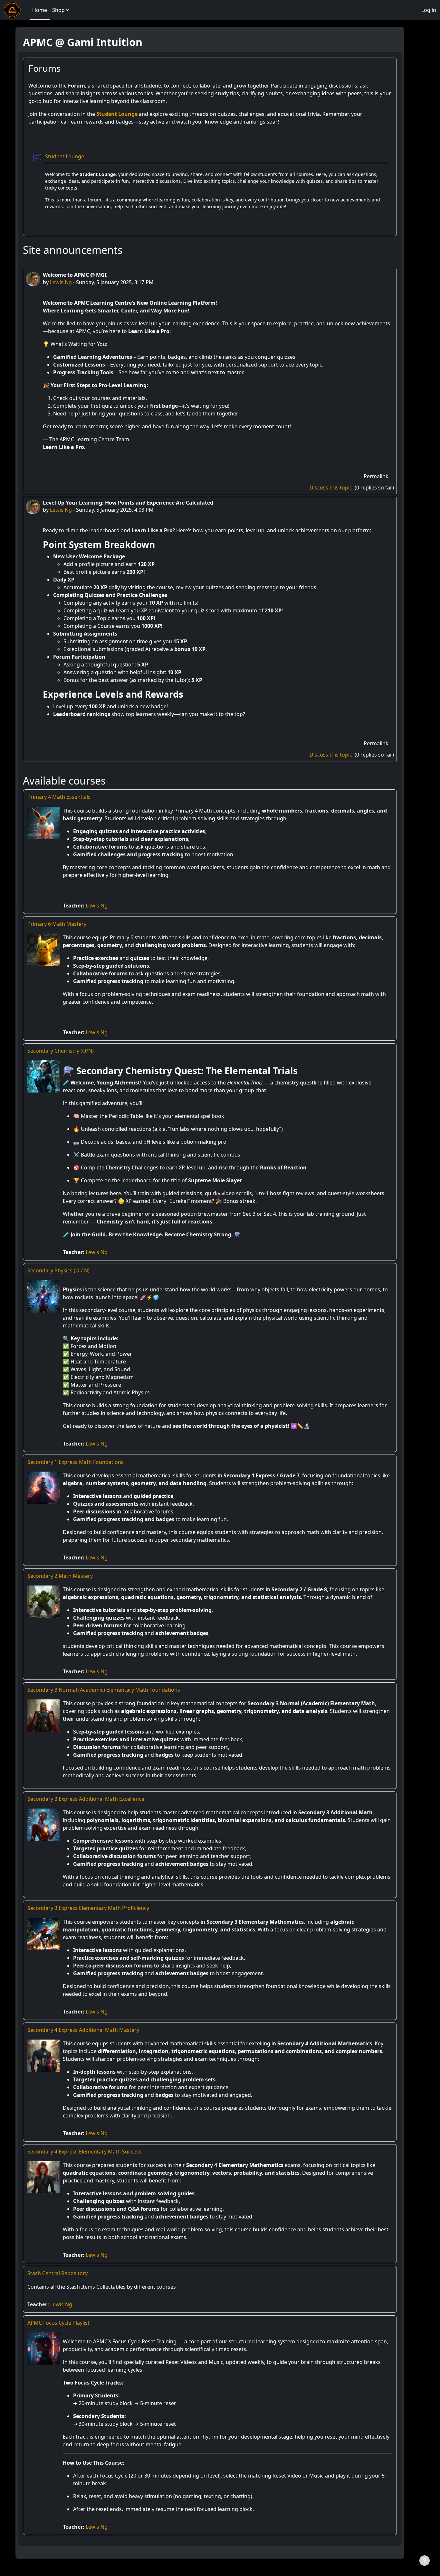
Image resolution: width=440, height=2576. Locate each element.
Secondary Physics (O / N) (58, 1270)
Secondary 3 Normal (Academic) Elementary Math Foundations (104, 1690)
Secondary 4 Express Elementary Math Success (84, 2152)
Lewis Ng (61, 282)
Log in (429, 10)
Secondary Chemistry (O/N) (61, 1051)
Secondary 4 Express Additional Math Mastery (83, 2030)
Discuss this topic (331, 488)
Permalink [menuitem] (376, 476)
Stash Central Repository (57, 2273)
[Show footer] (425, 2561)
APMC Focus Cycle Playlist (58, 2323)
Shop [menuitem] (58, 10)
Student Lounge (117, 114)
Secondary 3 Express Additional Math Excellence (86, 1799)
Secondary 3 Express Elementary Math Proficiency (88, 1908)
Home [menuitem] (40, 10)
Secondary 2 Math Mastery (60, 1576)
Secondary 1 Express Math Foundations (76, 1462)
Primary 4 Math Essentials (59, 797)
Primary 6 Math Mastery (57, 924)
